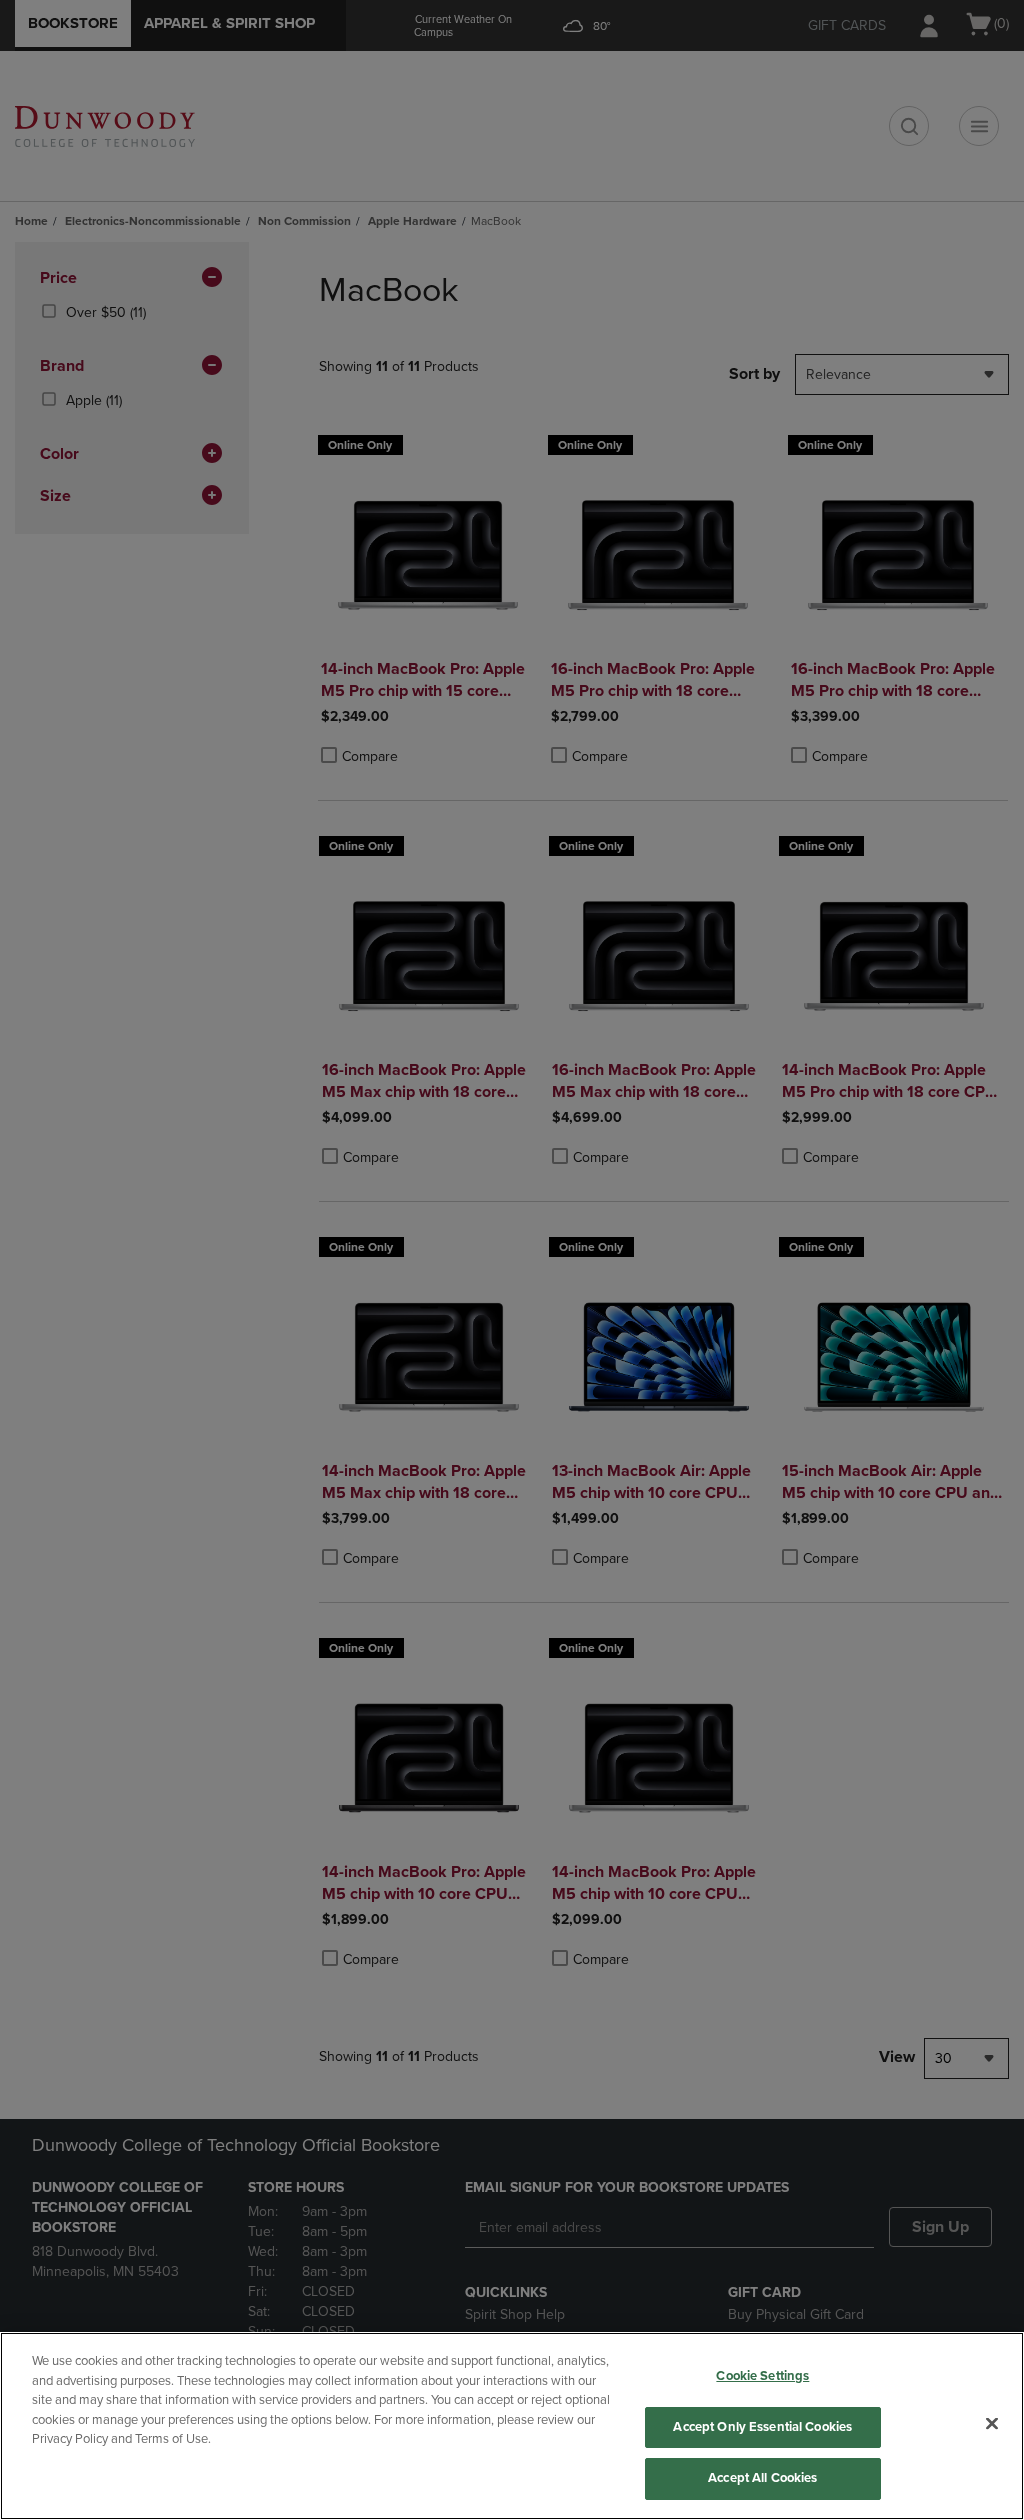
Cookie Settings (762, 2376)
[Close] (992, 2424)
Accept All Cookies (762, 2478)
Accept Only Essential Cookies (762, 2427)
